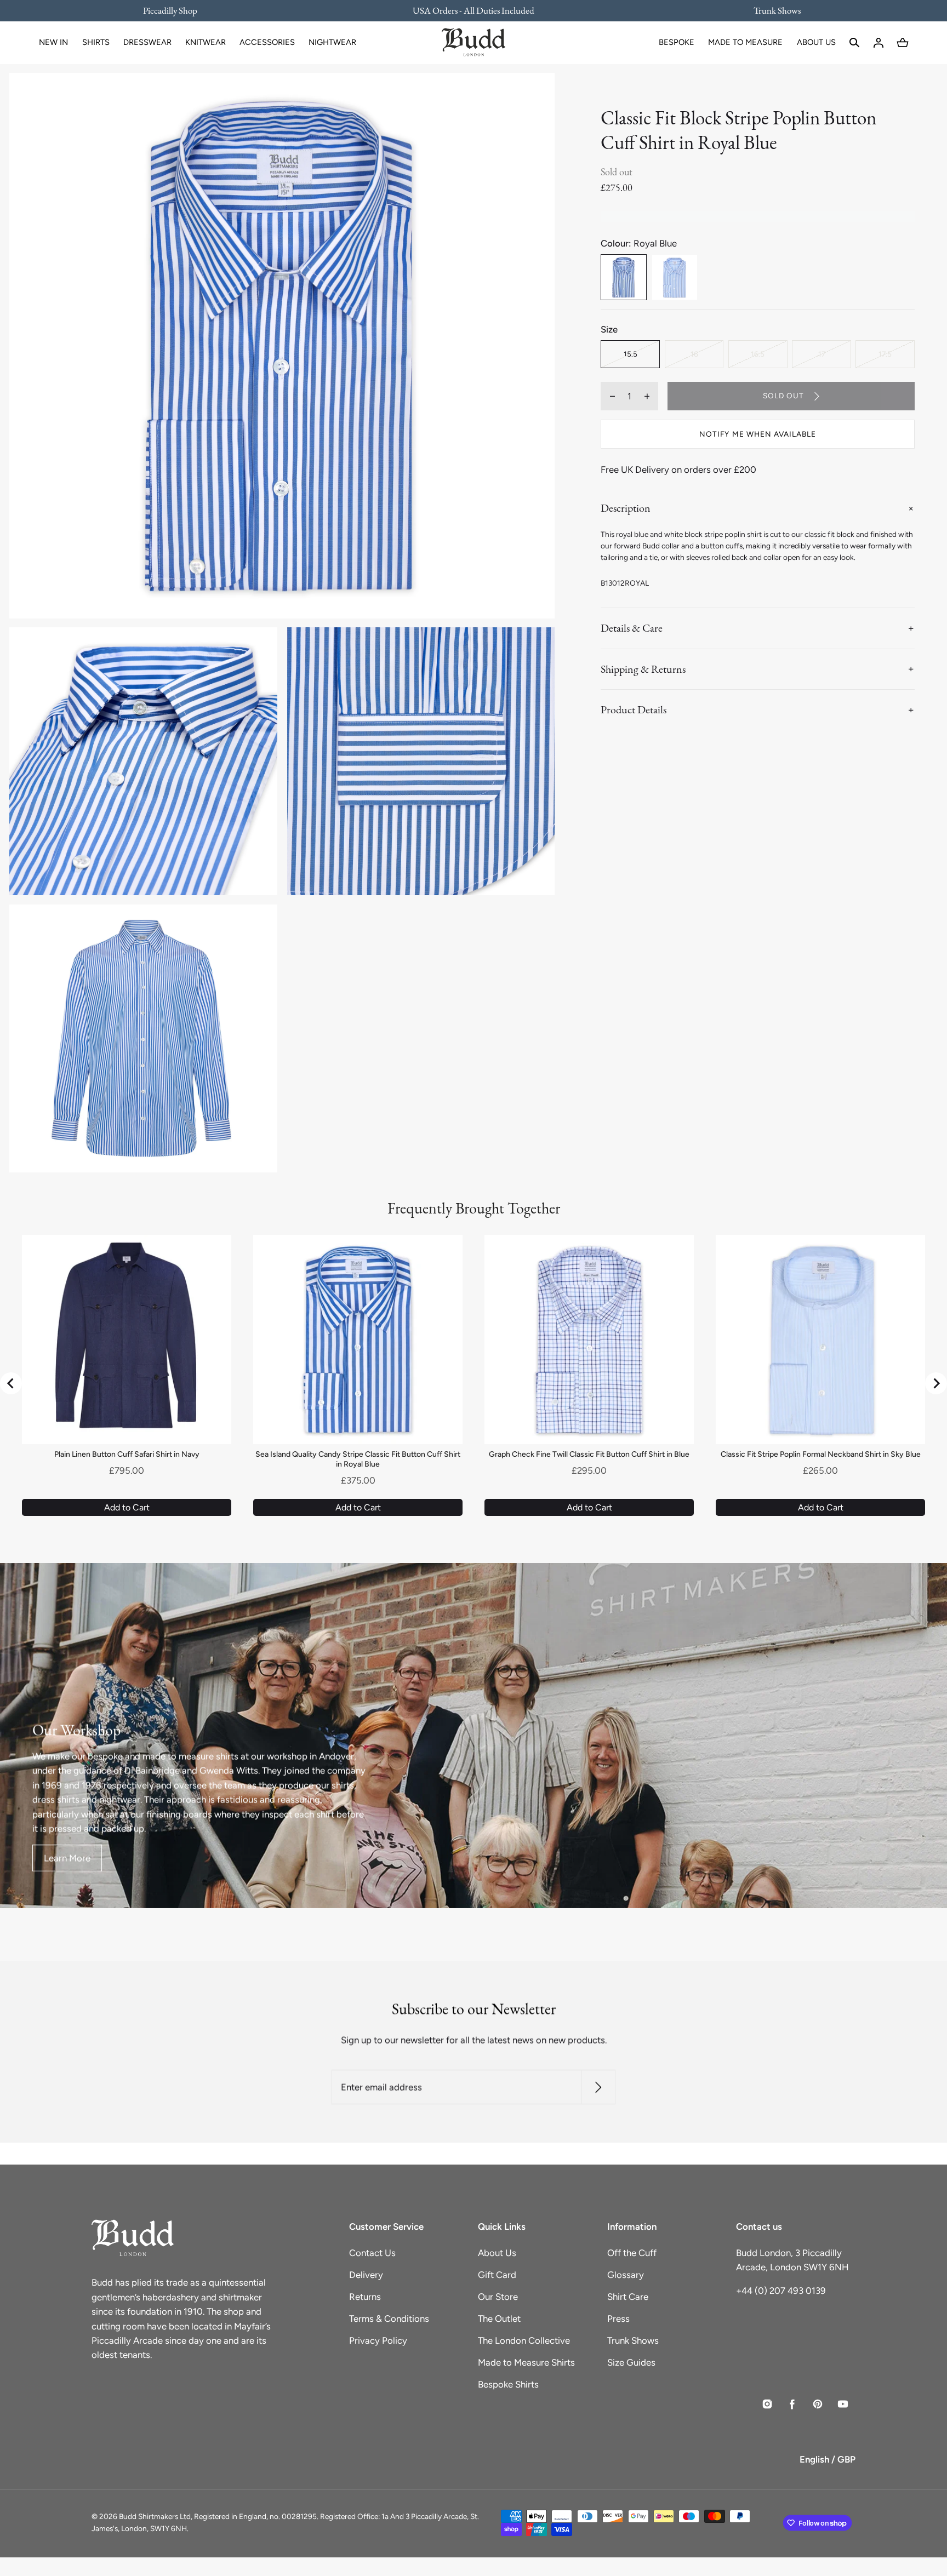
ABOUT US (816, 42)
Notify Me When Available (758, 434)
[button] (854, 43)
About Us (497, 2253)
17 (822, 354)
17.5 (885, 354)
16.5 (758, 354)
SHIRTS (96, 42)
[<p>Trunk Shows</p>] (770, 10)
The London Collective (524, 2340)
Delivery (366, 2275)
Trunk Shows (633, 2340)
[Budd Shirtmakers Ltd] (473, 43)
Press (618, 2319)
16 (694, 354)
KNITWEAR (206, 42)
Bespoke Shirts (508, 2384)
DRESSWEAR (147, 42)
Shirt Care (628, 2297)
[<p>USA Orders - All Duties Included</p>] (473, 10)
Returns (365, 2297)
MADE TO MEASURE (745, 42)
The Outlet (499, 2319)
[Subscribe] (598, 2087)
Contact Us (372, 2253)
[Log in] (878, 43)
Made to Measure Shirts (526, 2362)
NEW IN (53, 42)
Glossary (626, 2275)
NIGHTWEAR (332, 42)
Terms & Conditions (389, 2319)
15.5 (631, 354)
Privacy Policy (378, 2340)
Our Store (498, 2297)
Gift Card (497, 2275)
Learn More (67, 1858)
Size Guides (631, 2362)
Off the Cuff (632, 2253)
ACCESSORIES (267, 42)
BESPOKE (677, 42)
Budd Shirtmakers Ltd (155, 2516)
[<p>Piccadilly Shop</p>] (177, 10)
